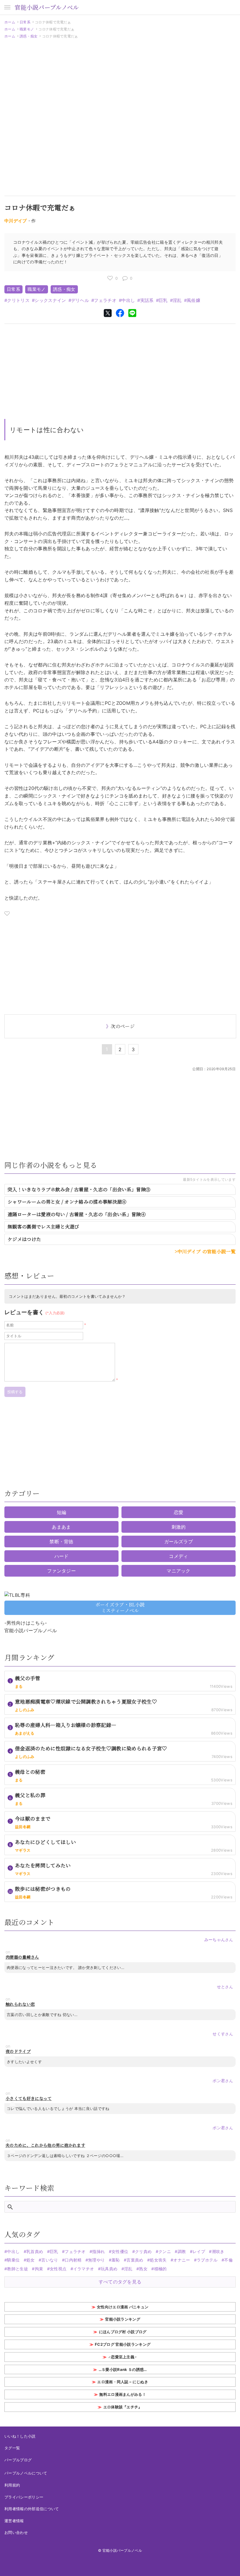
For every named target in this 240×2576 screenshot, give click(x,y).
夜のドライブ (18, 2051)
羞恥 (116, 2260)
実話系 (147, 300)
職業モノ (27, 29)
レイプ (199, 2251)
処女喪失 (158, 2260)
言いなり (50, 2260)
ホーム (10, 22)
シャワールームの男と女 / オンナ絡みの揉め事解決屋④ (67, 1202)
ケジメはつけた (24, 1239)
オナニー (182, 2260)
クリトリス (18, 300)
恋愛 (179, 1512)
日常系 (25, 22)
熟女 (143, 2269)
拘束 (39, 2269)
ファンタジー (61, 1571)
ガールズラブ (179, 1542)
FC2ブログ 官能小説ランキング (123, 2344)
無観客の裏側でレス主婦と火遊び (43, 1227)
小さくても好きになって (29, 2098)
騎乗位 (13, 2260)
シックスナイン (50, 300)
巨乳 (163, 300)
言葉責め (135, 2260)
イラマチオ (84, 2269)
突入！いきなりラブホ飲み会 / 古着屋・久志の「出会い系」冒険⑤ (79, 1189)
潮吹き (218, 2251)
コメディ (178, 1556)
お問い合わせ (16, 2532)
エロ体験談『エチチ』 (123, 2407)
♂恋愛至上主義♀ (123, 2357)
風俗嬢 (193, 300)
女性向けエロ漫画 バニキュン (123, 2307)
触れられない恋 (20, 2004)
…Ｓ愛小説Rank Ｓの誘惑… (123, 2369)
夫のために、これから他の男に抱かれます (45, 2145)
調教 (182, 2251)
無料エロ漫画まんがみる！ (123, 2394)
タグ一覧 (12, 2448)
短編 (62, 1512)
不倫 (228, 2260)
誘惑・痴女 (29, 36)
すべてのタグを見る (120, 2282)
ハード (62, 1556)
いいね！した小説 (20, 2436)
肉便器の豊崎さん (22, 1957)
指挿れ (98, 2251)
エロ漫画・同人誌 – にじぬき (123, 2382)
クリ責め (143, 2251)
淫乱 (177, 300)
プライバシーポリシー (24, 2497)
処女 (31, 2260)
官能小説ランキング (123, 2319)
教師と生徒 (18, 2269)
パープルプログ (18, 2460)
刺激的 (179, 1527)
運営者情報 (14, 2521)
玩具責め (109, 2269)
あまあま (61, 1527)
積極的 (160, 2269)
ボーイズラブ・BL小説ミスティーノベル (120, 1608)
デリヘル (80, 300)
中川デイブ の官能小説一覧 (206, 1251)
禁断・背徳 (61, 1542)
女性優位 (120, 2251)
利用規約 (12, 2485)
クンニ (165, 2251)
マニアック (179, 1571)
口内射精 (73, 2260)
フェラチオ (105, 300)
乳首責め (35, 2251)
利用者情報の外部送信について (32, 2509)
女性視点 (58, 2269)
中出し (128, 300)
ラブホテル (207, 2260)
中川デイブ (16, 221)
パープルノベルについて (26, 2473)
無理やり (96, 2260)
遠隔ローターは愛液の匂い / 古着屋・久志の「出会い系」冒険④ (77, 1214)
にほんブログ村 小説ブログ (123, 2332)
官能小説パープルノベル (47, 7)
